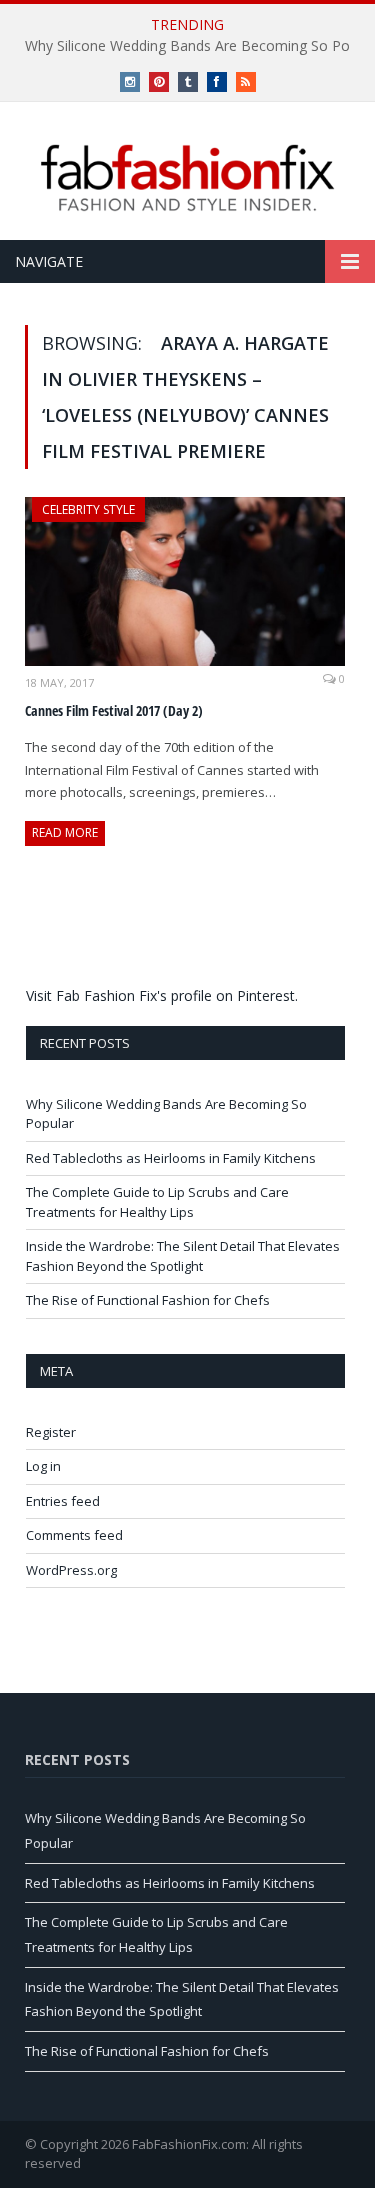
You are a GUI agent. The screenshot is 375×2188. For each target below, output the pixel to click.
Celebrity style (88, 509)
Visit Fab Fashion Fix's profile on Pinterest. (162, 995)
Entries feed (63, 1501)
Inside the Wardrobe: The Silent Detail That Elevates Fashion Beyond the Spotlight (183, 1256)
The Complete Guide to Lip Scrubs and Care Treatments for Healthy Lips (157, 1202)
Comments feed (74, 1535)
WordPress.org (71, 1570)
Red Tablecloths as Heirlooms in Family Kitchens (171, 1158)
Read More (65, 832)
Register (51, 1432)
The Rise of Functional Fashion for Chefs (148, 1300)
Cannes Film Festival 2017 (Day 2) (114, 710)
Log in (43, 1466)
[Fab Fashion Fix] (188, 178)
